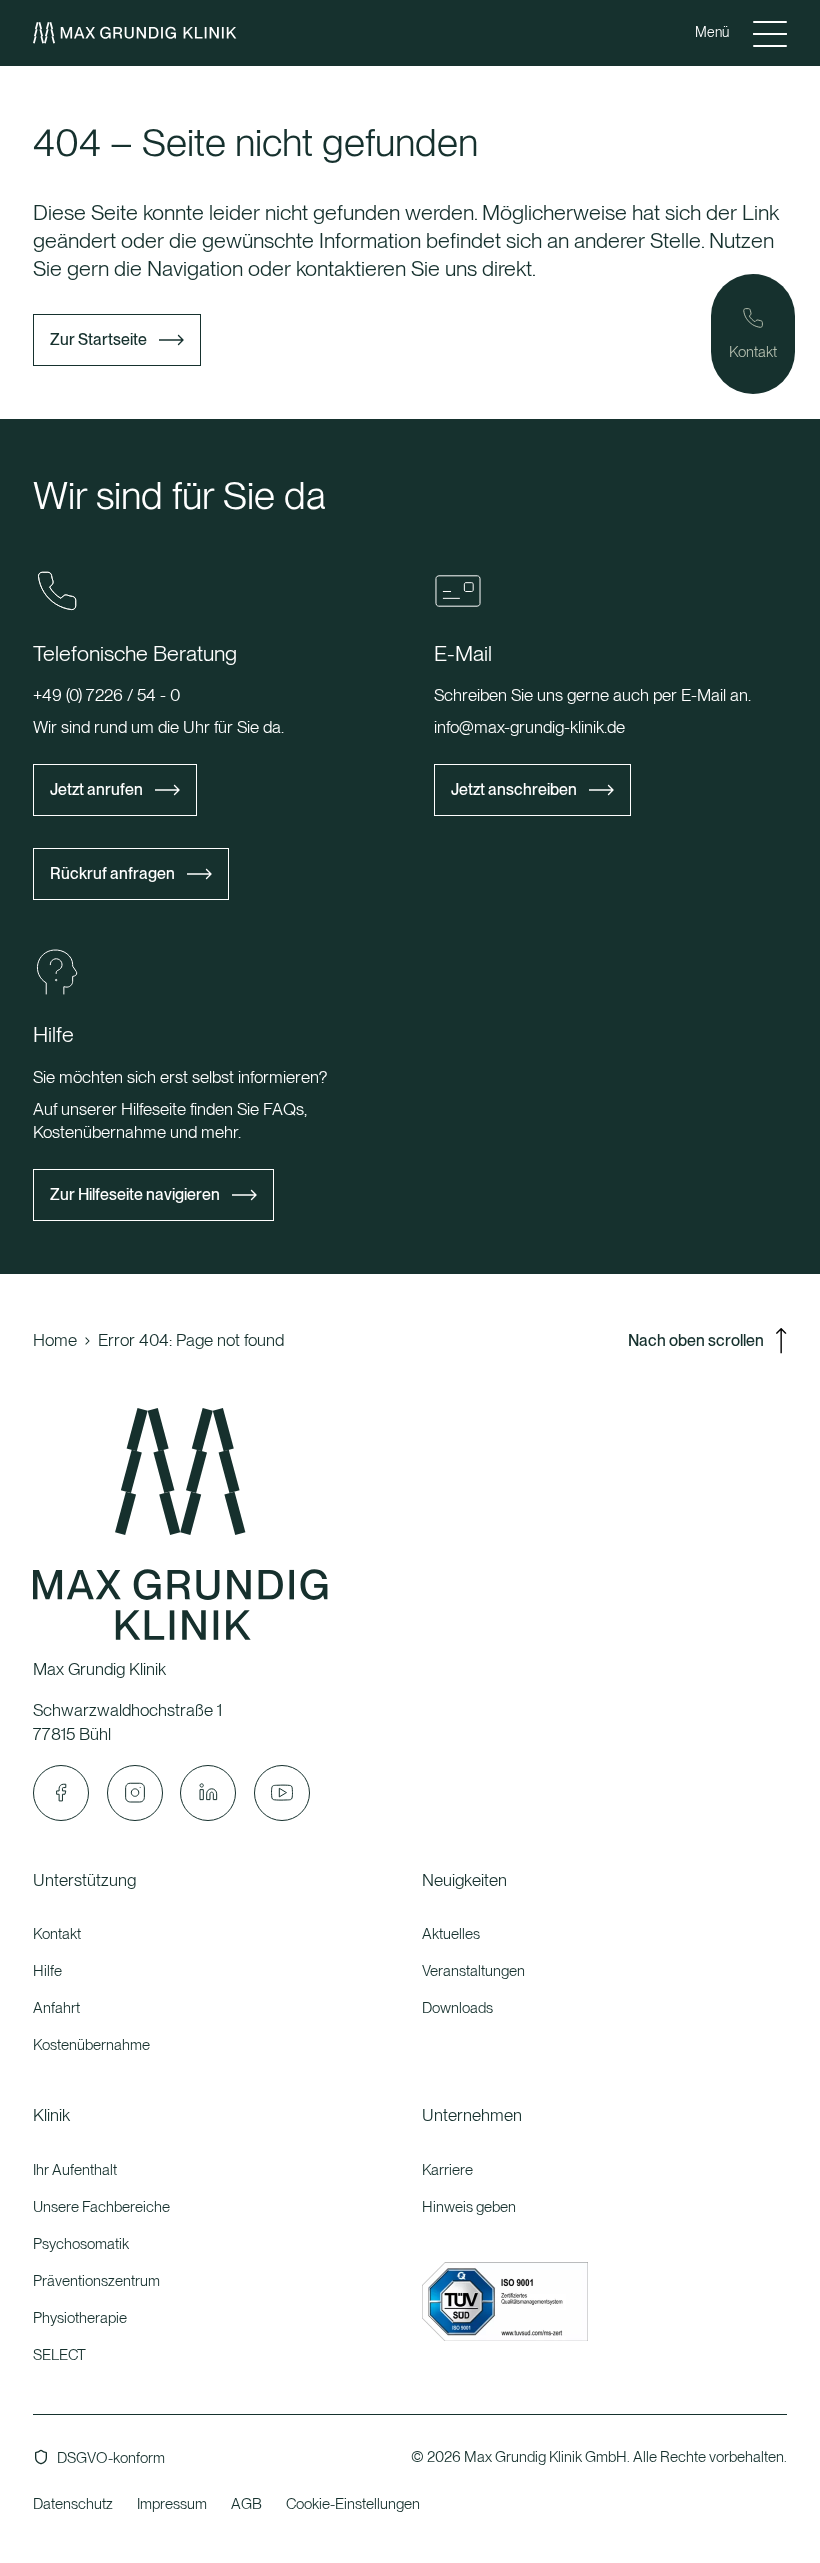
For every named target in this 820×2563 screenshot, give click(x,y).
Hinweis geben (469, 2207)
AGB (246, 2504)
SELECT (59, 2355)
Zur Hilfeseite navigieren (135, 1194)
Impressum (172, 2504)
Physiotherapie (80, 2318)
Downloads (457, 2008)
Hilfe (47, 1971)
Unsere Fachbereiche (101, 2207)
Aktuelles (451, 1934)
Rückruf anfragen (112, 873)
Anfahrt (56, 2008)
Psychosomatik (81, 2244)
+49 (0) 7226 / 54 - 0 (106, 695)
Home (55, 1340)
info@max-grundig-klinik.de (529, 727)
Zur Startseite (98, 339)
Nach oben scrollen (696, 1340)
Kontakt (57, 1934)
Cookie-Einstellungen (353, 2504)
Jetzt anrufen (96, 789)
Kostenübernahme (91, 2045)
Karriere (447, 2170)
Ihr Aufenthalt (75, 2170)
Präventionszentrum (96, 2281)
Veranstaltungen (473, 1971)
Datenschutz (73, 2504)
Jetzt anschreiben (514, 789)
